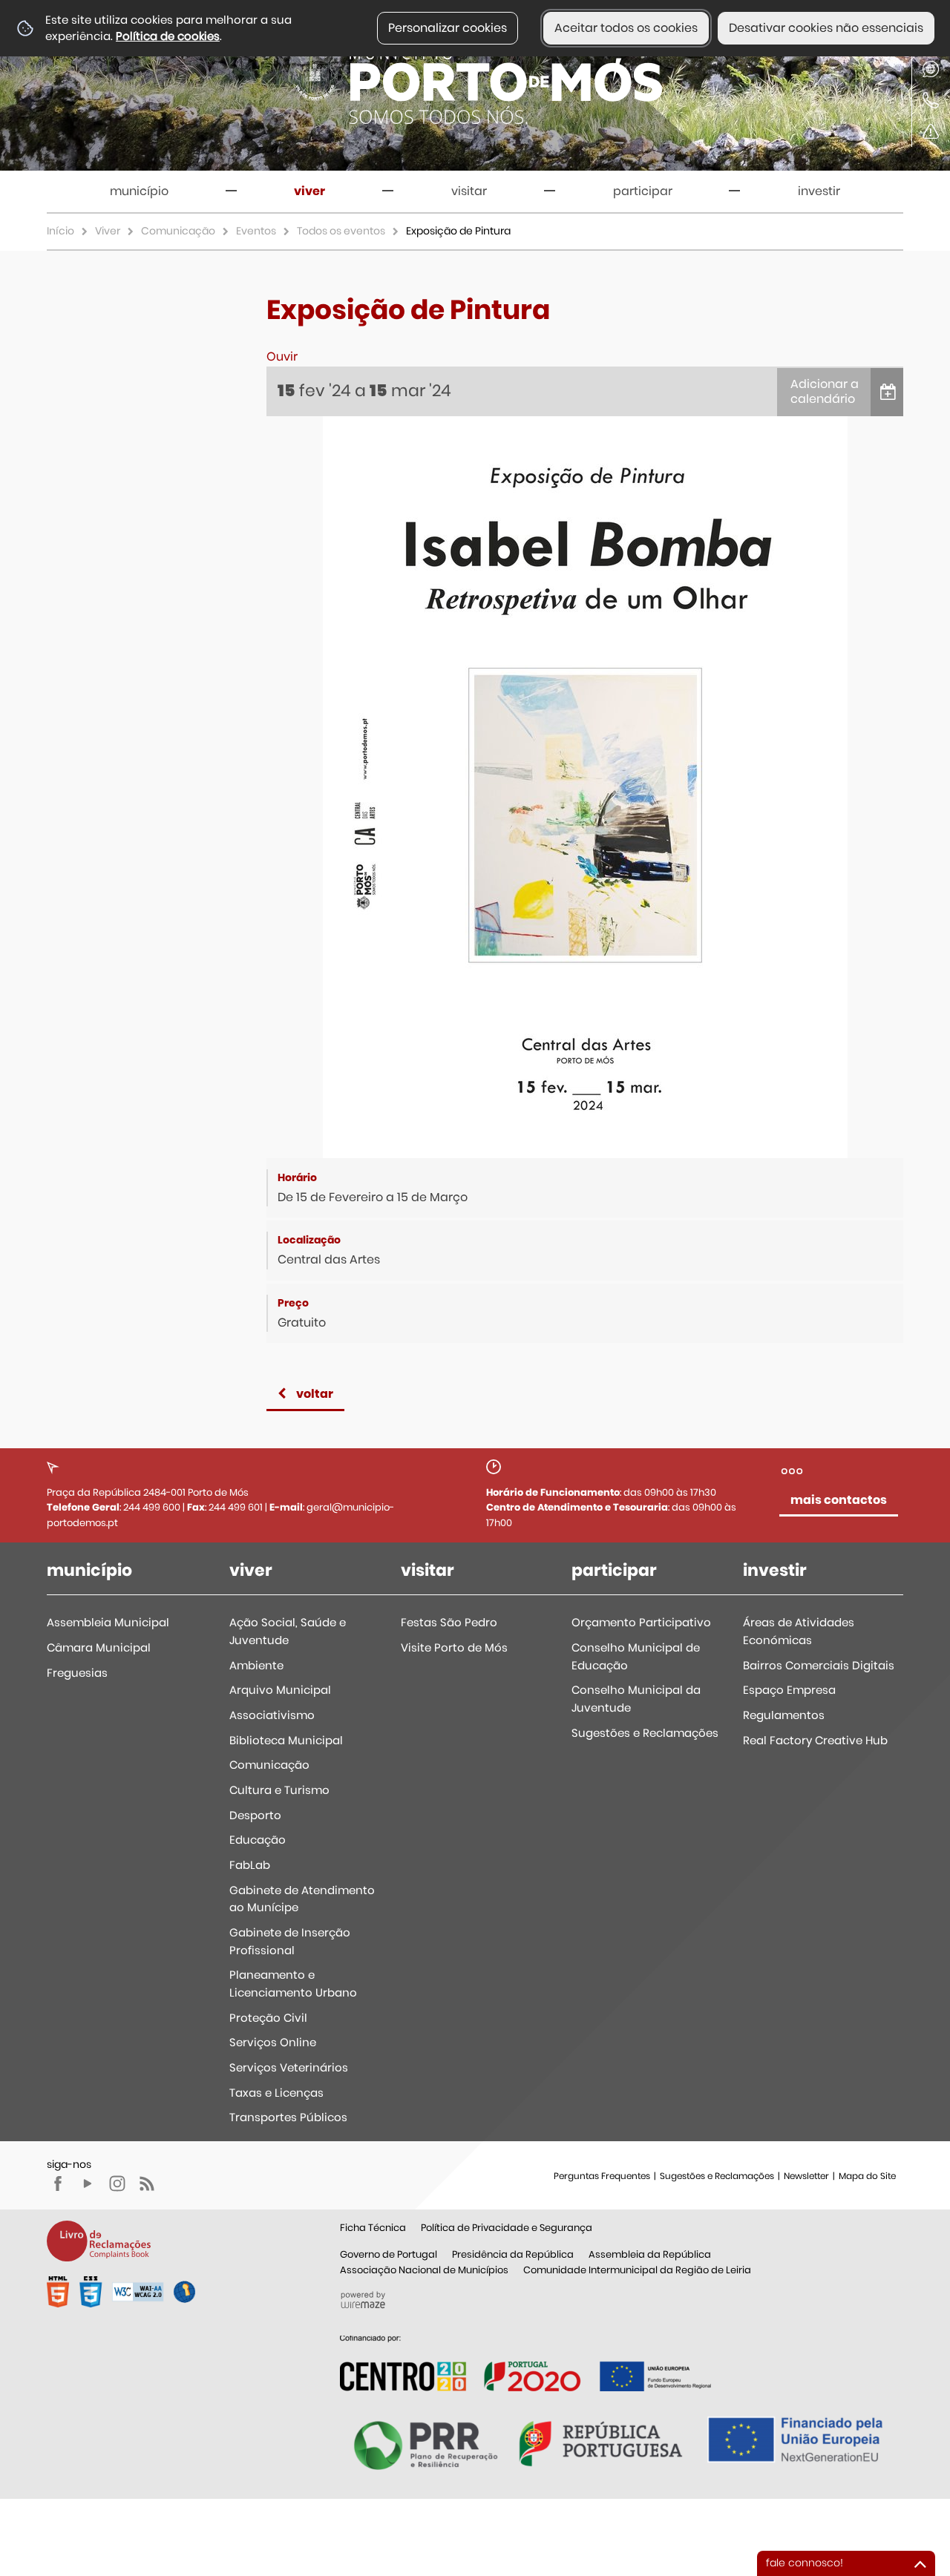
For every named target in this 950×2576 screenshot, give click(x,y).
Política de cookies (168, 36)
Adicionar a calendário (825, 392)
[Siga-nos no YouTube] (88, 2184)
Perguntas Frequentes (602, 2176)
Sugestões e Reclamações (717, 2176)
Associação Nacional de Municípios (424, 2270)
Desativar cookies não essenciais (826, 28)
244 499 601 (236, 1507)
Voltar (315, 1394)
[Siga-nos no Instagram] (117, 2184)
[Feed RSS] (147, 2184)
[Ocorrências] (931, 131)
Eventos (256, 231)
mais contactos (839, 1500)
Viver (108, 231)
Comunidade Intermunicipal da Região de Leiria (637, 2270)
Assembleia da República (650, 2254)
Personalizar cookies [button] (448, 28)
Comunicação (178, 231)
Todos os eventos (341, 231)
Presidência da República (513, 2254)
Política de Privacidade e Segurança (507, 2228)
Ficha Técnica (373, 2228)
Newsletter (806, 2176)
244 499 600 (152, 1507)
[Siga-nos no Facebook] (58, 2184)
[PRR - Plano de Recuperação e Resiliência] (525, 2363)
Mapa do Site (867, 2176)
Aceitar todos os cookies (626, 28)
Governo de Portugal (389, 2254)
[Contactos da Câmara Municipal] (931, 100)
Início (60, 231)
